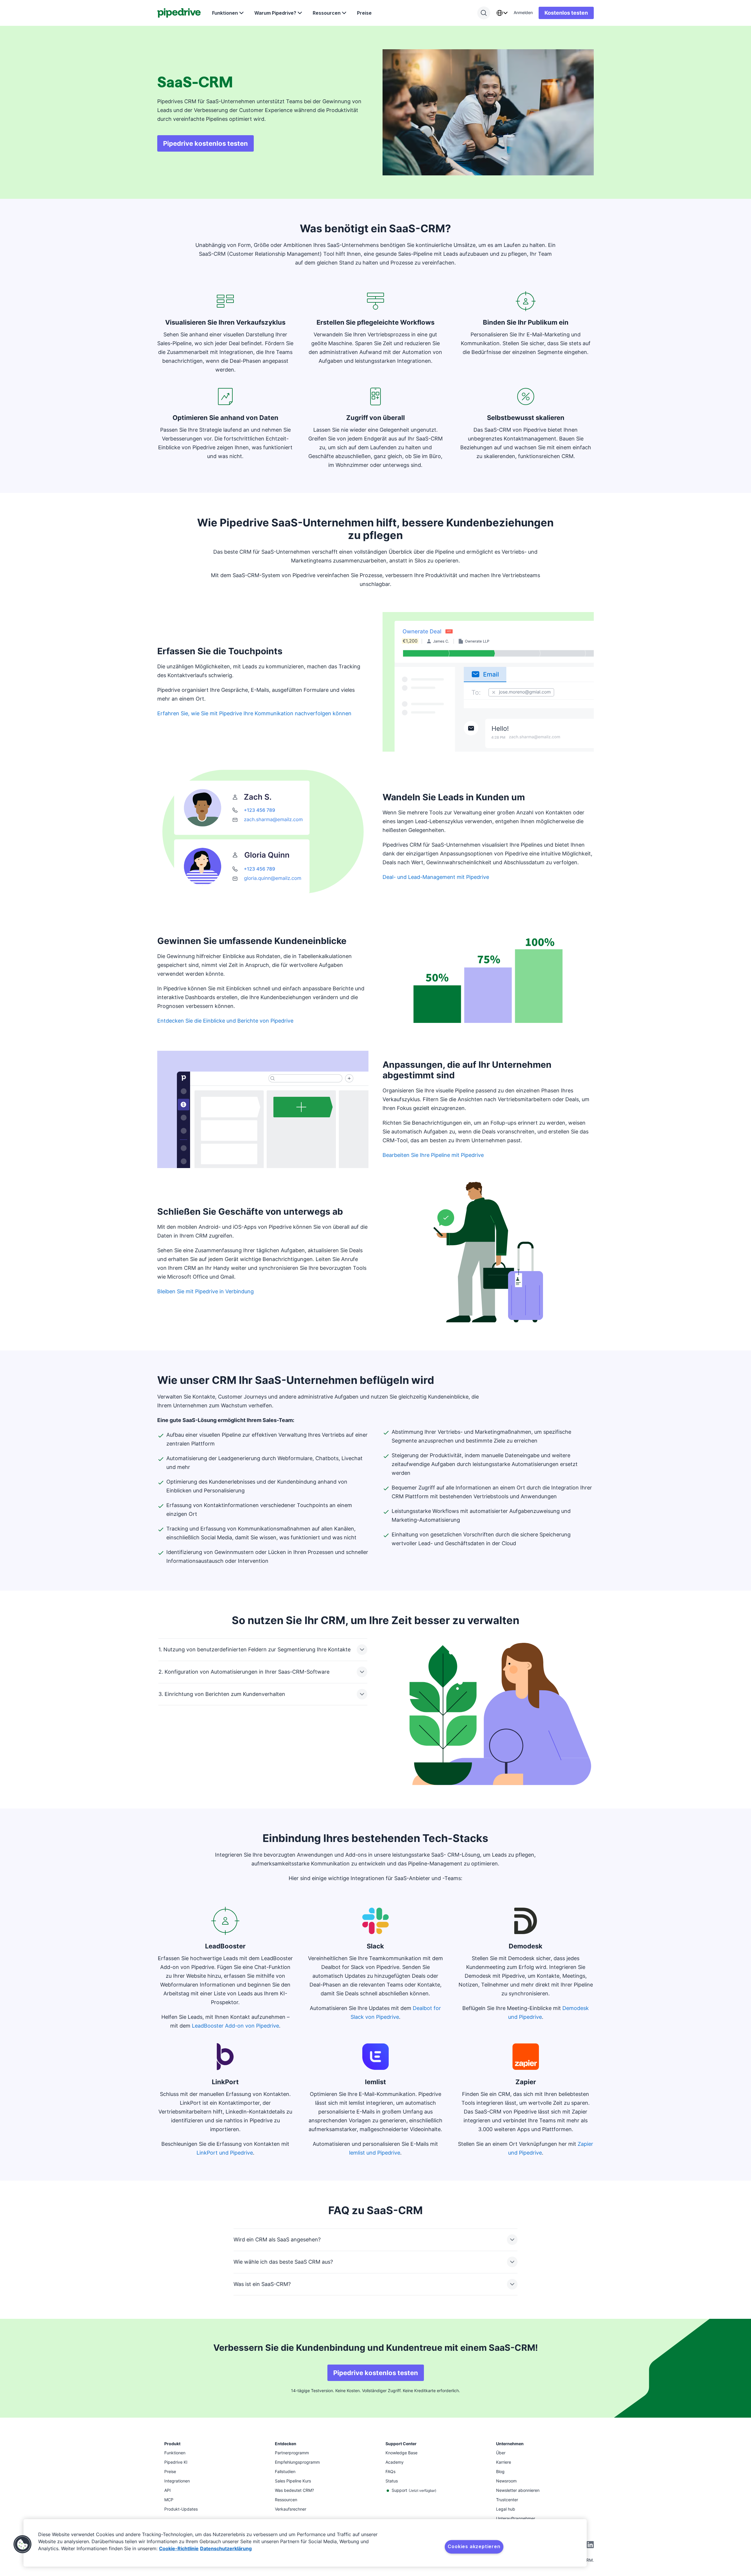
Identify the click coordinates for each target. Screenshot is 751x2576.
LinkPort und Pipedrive (225, 2153)
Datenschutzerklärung (226, 2548)
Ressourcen (327, 13)
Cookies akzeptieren (474, 2546)
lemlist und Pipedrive (375, 2153)
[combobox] (502, 13)
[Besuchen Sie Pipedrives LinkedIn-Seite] (590, 2545)
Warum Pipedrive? (275, 13)
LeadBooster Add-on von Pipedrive (235, 2026)
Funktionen (225, 13)
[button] (23, 2544)
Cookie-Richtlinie (179, 2548)
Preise (364, 13)
